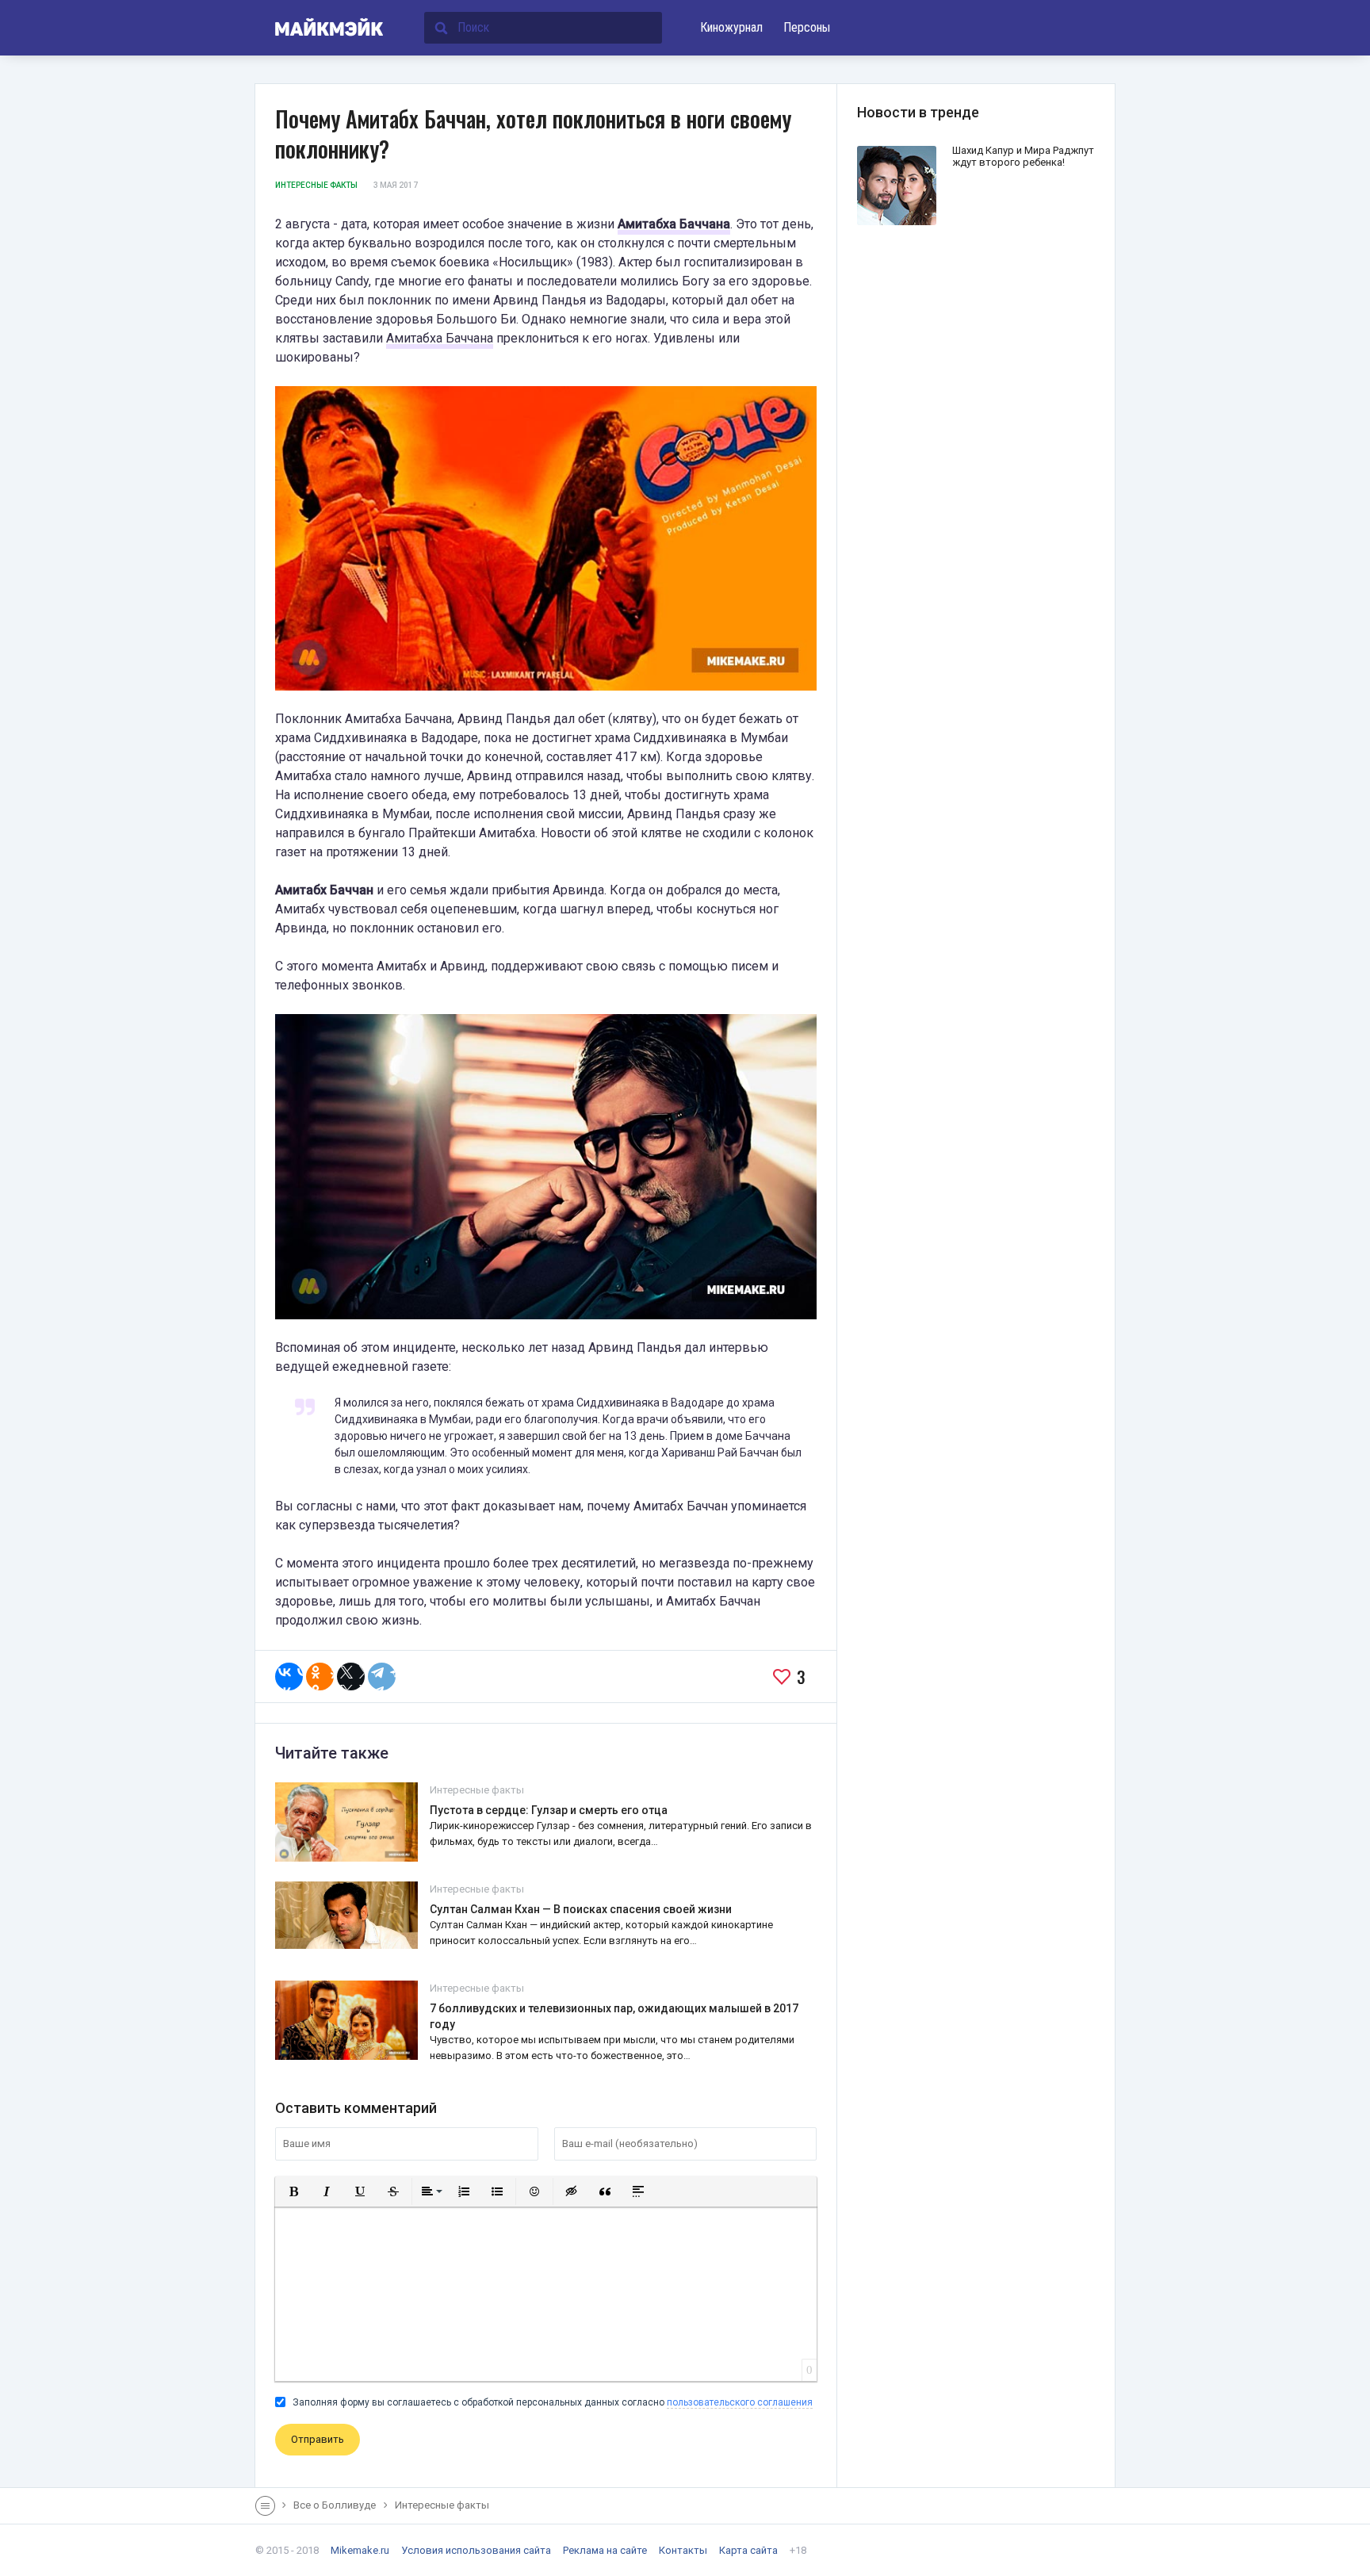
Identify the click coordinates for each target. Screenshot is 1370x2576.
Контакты (683, 2550)
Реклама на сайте (605, 2550)
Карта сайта (748, 2550)
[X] (351, 1677)
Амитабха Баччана (674, 224)
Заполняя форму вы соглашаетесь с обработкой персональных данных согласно (551, 2402)
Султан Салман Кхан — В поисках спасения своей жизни (581, 1909)
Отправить (318, 2439)
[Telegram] (382, 1677)
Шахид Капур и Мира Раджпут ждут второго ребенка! (1023, 156)
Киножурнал (731, 27)
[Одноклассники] (320, 1677)
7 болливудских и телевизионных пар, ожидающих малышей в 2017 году (614, 2016)
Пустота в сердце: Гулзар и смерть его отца (549, 1810)
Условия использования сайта (476, 2550)
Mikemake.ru (360, 2550)
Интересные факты (316, 185)
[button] (293, 2191)
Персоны (807, 27)
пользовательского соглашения (740, 2402)
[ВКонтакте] (289, 1677)
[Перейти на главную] (320, 28)
